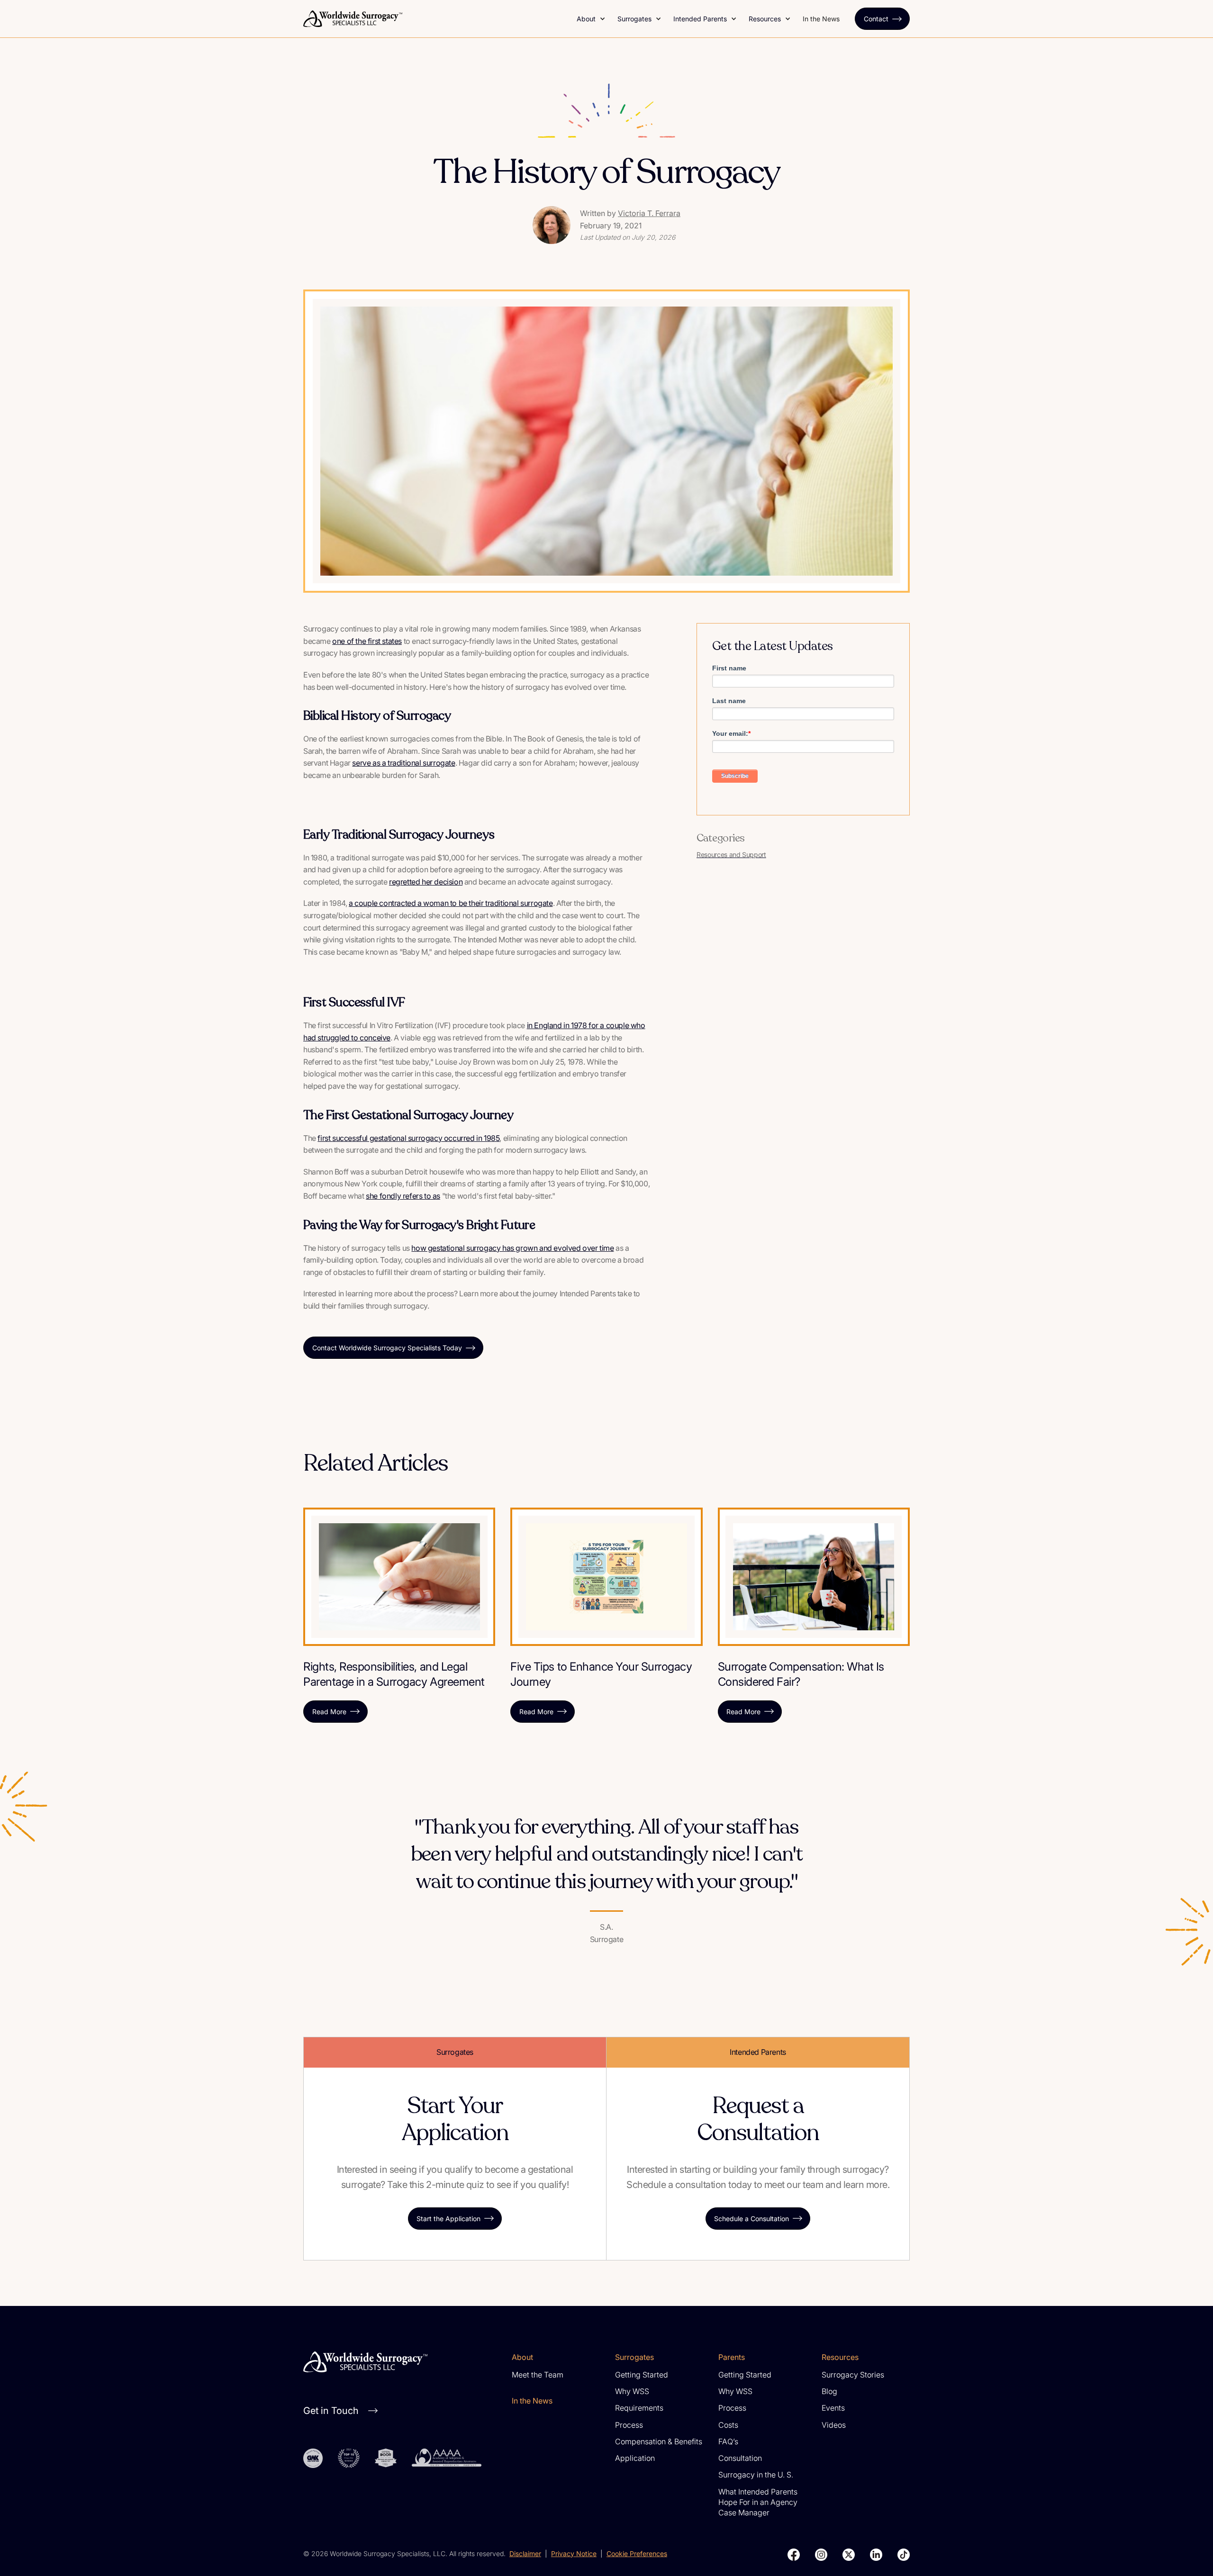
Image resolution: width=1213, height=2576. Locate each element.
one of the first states (367, 641)
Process (629, 2425)
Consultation (740, 2458)
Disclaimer (525, 2553)
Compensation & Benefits (659, 2441)
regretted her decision (426, 882)
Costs (728, 2425)
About (586, 19)
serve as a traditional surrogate (403, 763)
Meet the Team (538, 2375)
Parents (732, 2357)
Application (635, 2458)
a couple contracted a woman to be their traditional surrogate (451, 903)
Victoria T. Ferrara (649, 213)
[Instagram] (821, 2555)
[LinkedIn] (876, 2555)
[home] (434, 19)
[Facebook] (794, 2555)
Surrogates (634, 19)
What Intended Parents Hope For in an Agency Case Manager (758, 2502)
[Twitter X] (849, 2555)
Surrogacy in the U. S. (756, 2475)
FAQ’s (728, 2441)
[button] (591, 19)
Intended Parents (700, 19)
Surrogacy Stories (853, 2375)
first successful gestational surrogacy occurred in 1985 (408, 1138)
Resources (765, 19)
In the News (821, 19)
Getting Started (642, 2375)
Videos (834, 2425)
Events (833, 2408)
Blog (829, 2391)
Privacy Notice (574, 2553)
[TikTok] (904, 2555)
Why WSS (632, 2391)
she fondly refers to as (403, 1196)
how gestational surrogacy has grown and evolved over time (512, 1248)
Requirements (639, 2408)
